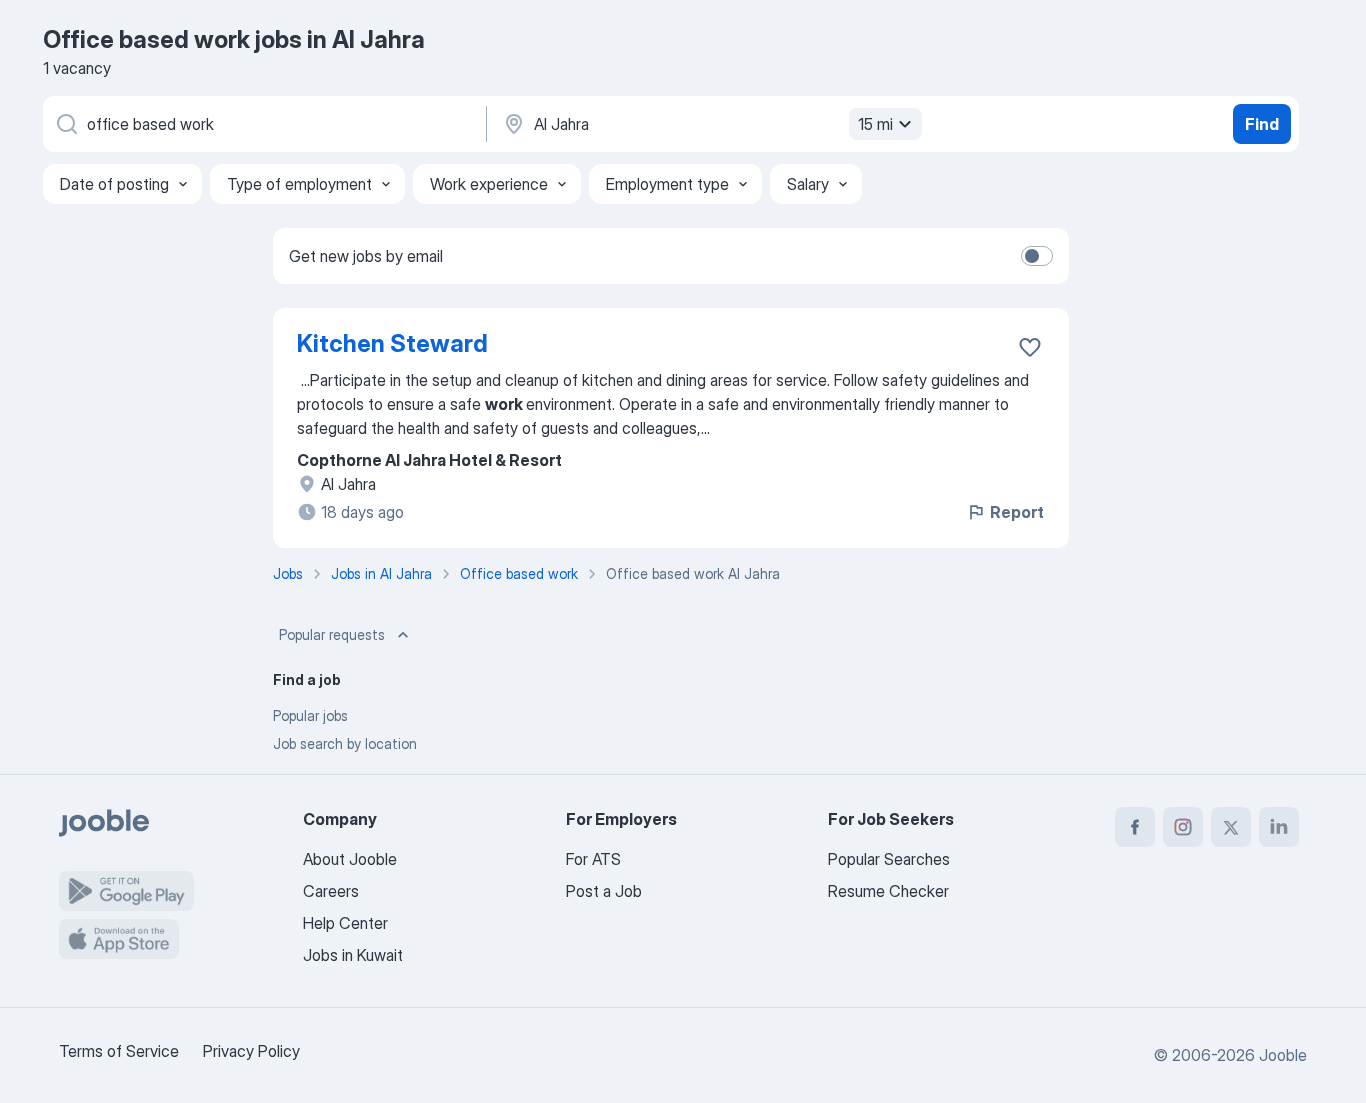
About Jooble (350, 859)
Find (1262, 124)
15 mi (875, 124)
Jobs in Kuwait (353, 955)
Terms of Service (119, 1051)
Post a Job (604, 891)
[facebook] (1135, 827)
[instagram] (1183, 827)
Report (1017, 512)
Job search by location (345, 743)
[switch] (1037, 256)
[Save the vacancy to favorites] (1030, 347)
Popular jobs (310, 715)
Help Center (345, 923)
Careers (331, 891)
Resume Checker (888, 891)
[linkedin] (1279, 827)
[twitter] (1231, 827)
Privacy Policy (251, 1051)
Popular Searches (889, 859)
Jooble (1283, 1055)
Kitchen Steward (392, 343)
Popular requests (332, 634)
